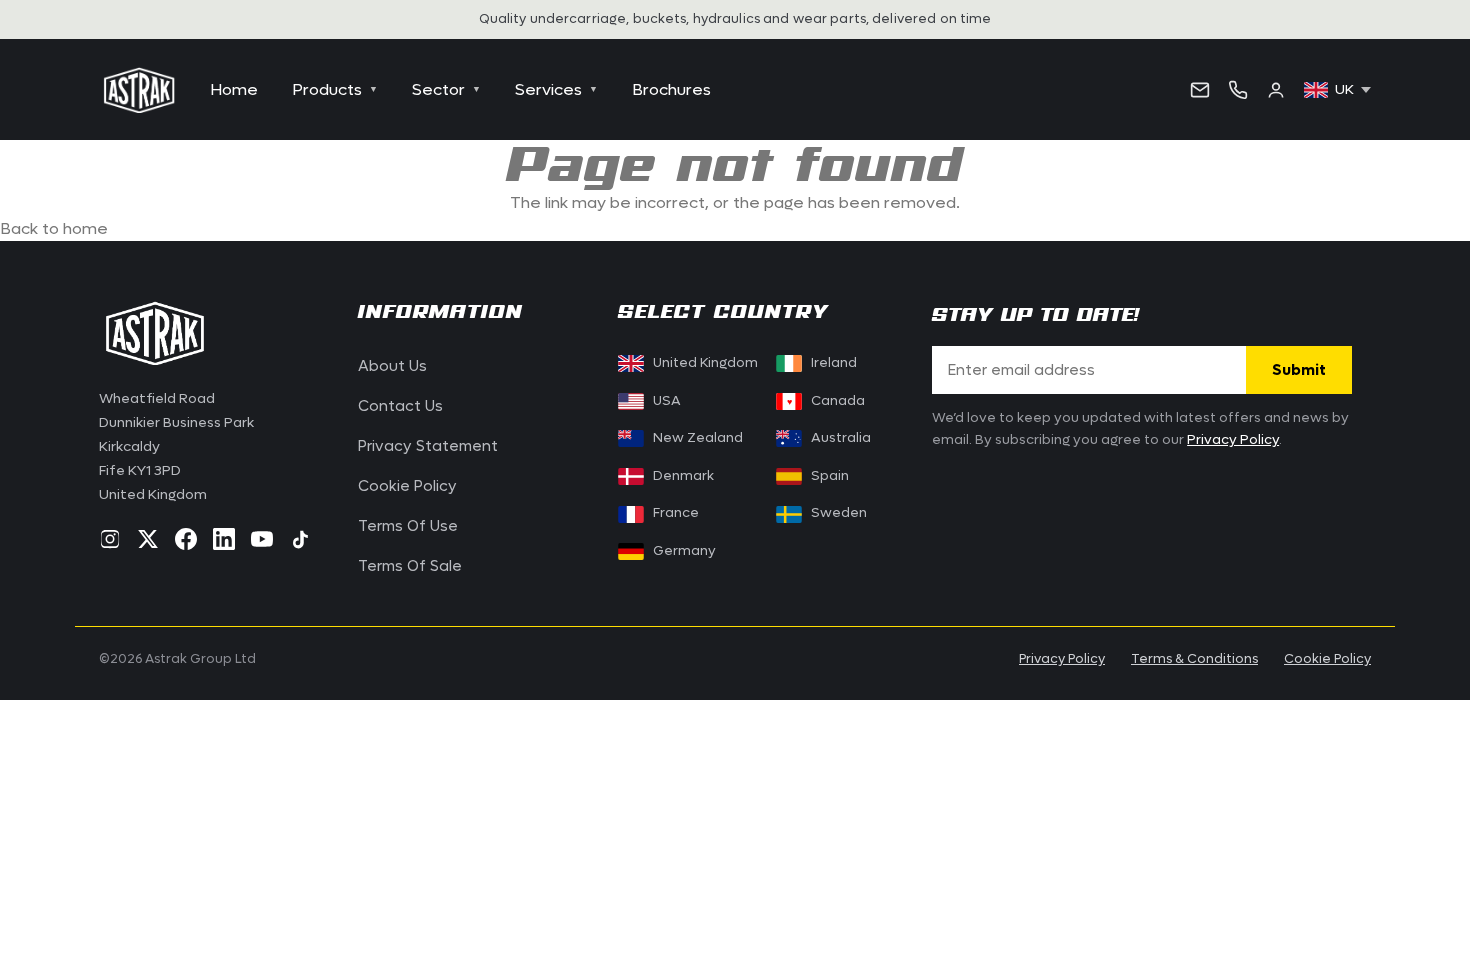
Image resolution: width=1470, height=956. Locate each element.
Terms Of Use (408, 526)
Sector (446, 89)
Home (234, 89)
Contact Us (400, 406)
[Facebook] (186, 539)
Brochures (671, 89)
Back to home (54, 228)
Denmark (683, 476)
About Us (392, 366)
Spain (830, 476)
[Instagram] (110, 539)
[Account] (1276, 90)
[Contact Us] (1200, 90)
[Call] (1238, 90)
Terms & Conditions (1194, 658)
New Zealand (698, 438)
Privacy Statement (428, 446)
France (676, 513)
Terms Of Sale (410, 566)
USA (667, 401)
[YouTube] (262, 539)
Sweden (839, 513)
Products (335, 89)
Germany (684, 551)
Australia (841, 438)
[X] (148, 539)
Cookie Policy (407, 486)
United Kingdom (705, 363)
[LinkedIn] (224, 539)
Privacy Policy (1233, 440)
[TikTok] (300, 539)
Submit (1299, 370)
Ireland (834, 363)
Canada (825, 401)
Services (556, 89)
